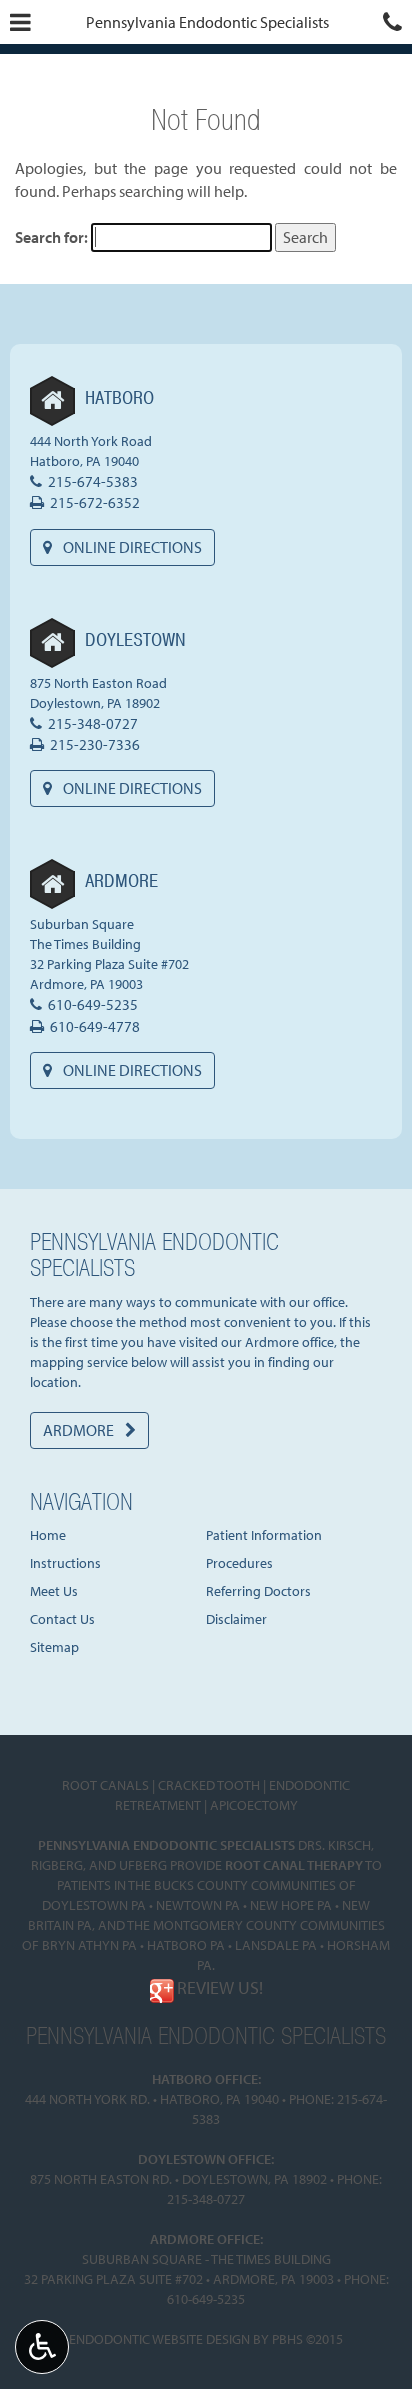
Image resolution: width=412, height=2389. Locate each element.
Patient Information (264, 1535)
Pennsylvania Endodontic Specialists (207, 22)
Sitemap (54, 1647)
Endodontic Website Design (159, 2339)
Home (48, 1535)
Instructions (65, 1563)
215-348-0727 (93, 723)
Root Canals (105, 1785)
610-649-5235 (93, 1004)
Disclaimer (236, 1619)
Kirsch (349, 1845)
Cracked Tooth (209, 1785)
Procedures (239, 1563)
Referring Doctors (258, 1591)
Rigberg (57, 1865)
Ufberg (143, 1865)
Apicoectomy (254, 1805)
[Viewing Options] (42, 2347)
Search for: (51, 237)
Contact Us (62, 1619)
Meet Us (54, 1591)
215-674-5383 (93, 481)
